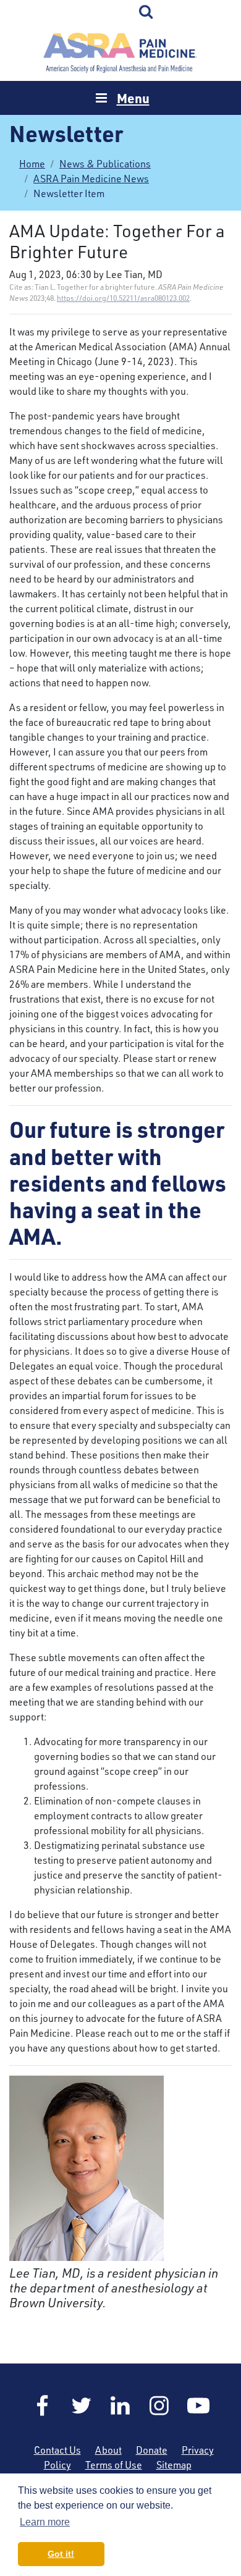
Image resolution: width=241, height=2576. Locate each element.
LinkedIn (120, 2406)
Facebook (43, 2406)
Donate (152, 2450)
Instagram (159, 2406)
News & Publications (105, 164)
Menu (133, 98)
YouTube (198, 2406)
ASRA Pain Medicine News (91, 179)
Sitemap (174, 2465)
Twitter (82, 2406)
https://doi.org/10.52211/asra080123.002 (123, 298)
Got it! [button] (61, 2554)
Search (146, 12)
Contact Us (57, 2450)
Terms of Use (114, 2465)
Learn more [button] (45, 2522)
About (108, 2450)
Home (120, 53)
